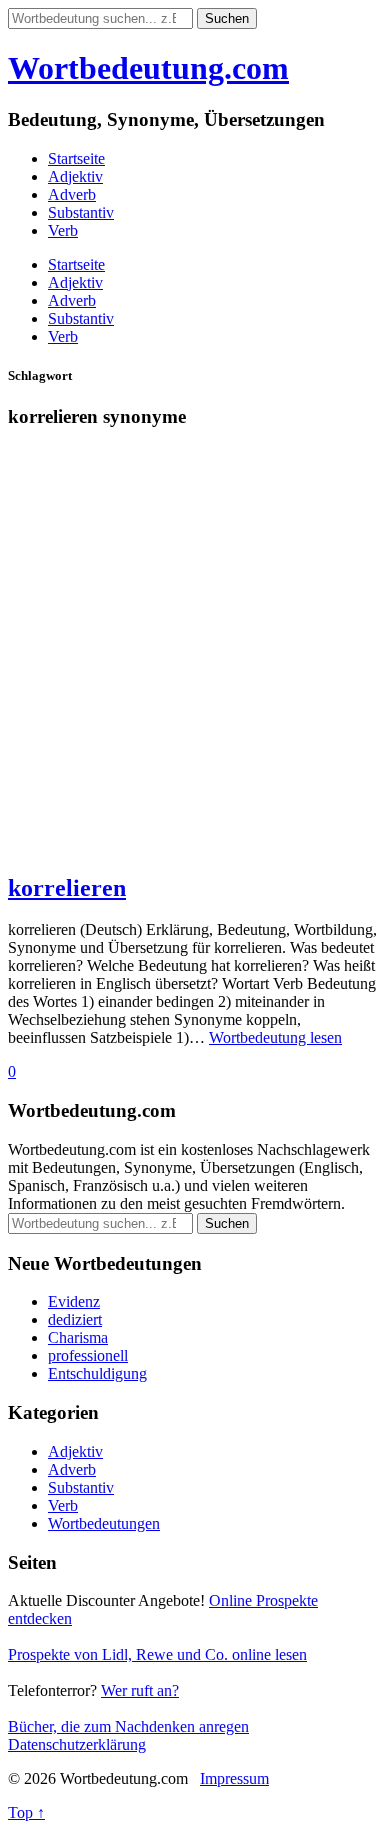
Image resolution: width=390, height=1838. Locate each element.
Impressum (234, 1778)
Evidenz (74, 1301)
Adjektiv (75, 176)
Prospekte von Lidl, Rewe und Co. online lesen (157, 1654)
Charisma (78, 1337)
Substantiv (81, 212)
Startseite (76, 158)
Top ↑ (26, 1812)
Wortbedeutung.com (148, 68)
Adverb (72, 194)
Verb (63, 230)
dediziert (75, 1319)
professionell (88, 1355)
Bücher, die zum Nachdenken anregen (128, 1726)
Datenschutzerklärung (77, 1744)
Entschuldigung (97, 1373)
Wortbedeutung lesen (275, 1037)
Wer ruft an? (140, 1690)
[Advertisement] (195, 660)
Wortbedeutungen (104, 1523)
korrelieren (67, 888)
